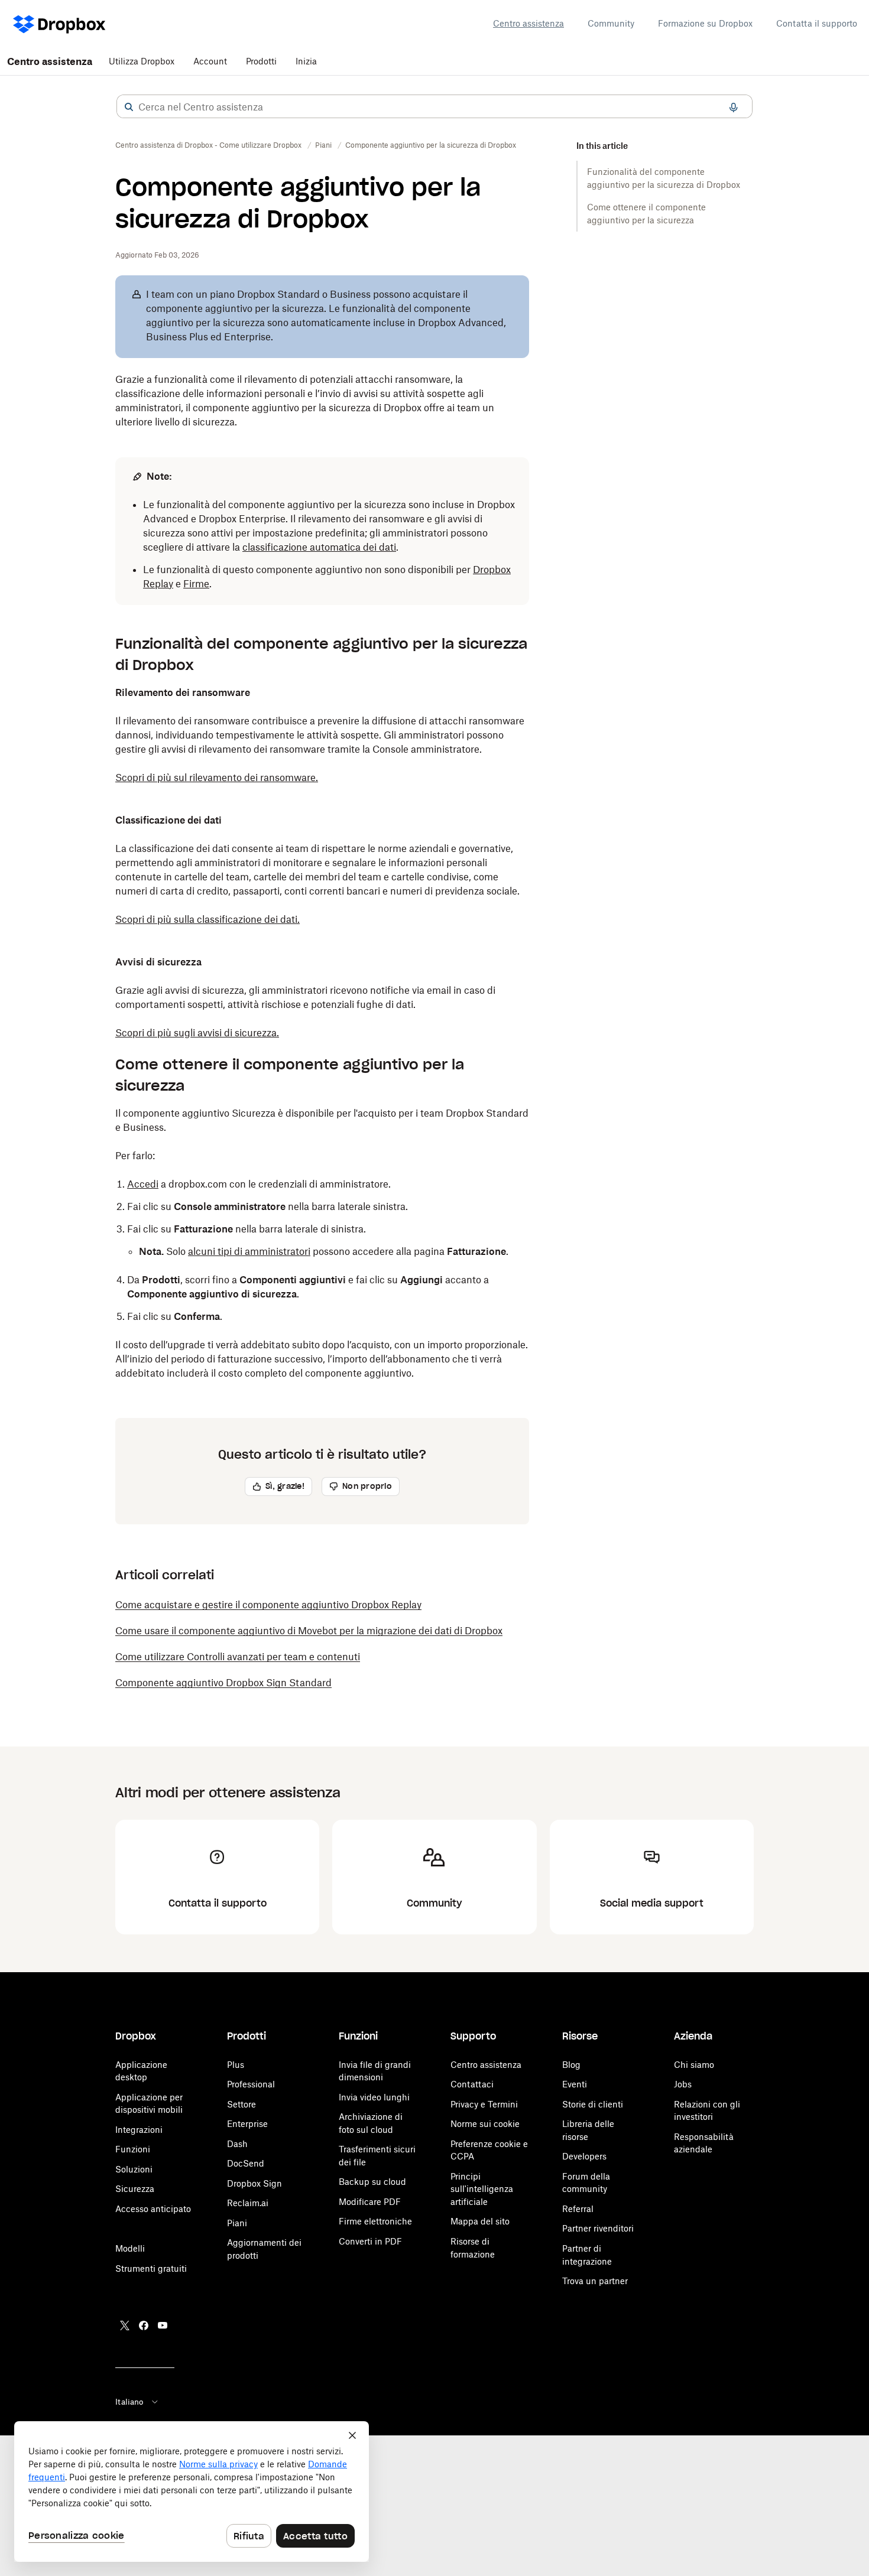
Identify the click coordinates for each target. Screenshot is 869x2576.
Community (611, 23)
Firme (196, 584)
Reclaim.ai (248, 2203)
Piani (237, 2223)
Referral (578, 2209)
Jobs (683, 2084)
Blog (571, 2065)
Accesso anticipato (153, 2209)
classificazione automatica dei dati (319, 547)
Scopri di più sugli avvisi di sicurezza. (197, 1033)
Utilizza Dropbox (142, 61)
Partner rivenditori (598, 2228)
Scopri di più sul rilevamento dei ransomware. (217, 778)
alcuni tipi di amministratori (249, 1251)
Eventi (575, 2084)
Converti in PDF (370, 2241)
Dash (237, 2144)
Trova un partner (595, 2281)
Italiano (129, 2402)
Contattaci (472, 2084)
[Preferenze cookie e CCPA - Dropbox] (192, 2492)
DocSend (246, 2163)
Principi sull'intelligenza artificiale (482, 2189)
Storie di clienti (593, 2104)
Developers (584, 2156)
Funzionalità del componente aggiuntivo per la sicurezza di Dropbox (664, 178)
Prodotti (261, 61)
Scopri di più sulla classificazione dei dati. (207, 919)
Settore (241, 2104)
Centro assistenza (528, 23)
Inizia (306, 61)
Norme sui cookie (485, 2124)
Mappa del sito (480, 2221)
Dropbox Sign (254, 2183)
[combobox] (434, 107)
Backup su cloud (372, 2182)
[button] (129, 107)
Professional (251, 2084)
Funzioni (133, 2149)
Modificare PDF (370, 2202)
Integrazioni (139, 2130)
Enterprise (247, 2124)
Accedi (143, 1184)
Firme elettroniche (375, 2221)
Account (210, 61)
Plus (236, 2065)
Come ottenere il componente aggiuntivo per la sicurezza (646, 214)
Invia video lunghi (374, 2097)
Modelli (130, 2248)
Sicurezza (135, 2189)
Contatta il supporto (817, 23)
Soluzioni (134, 2169)
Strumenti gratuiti (151, 2268)
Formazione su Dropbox (705, 23)
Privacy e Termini (484, 2104)
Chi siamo (694, 2065)
